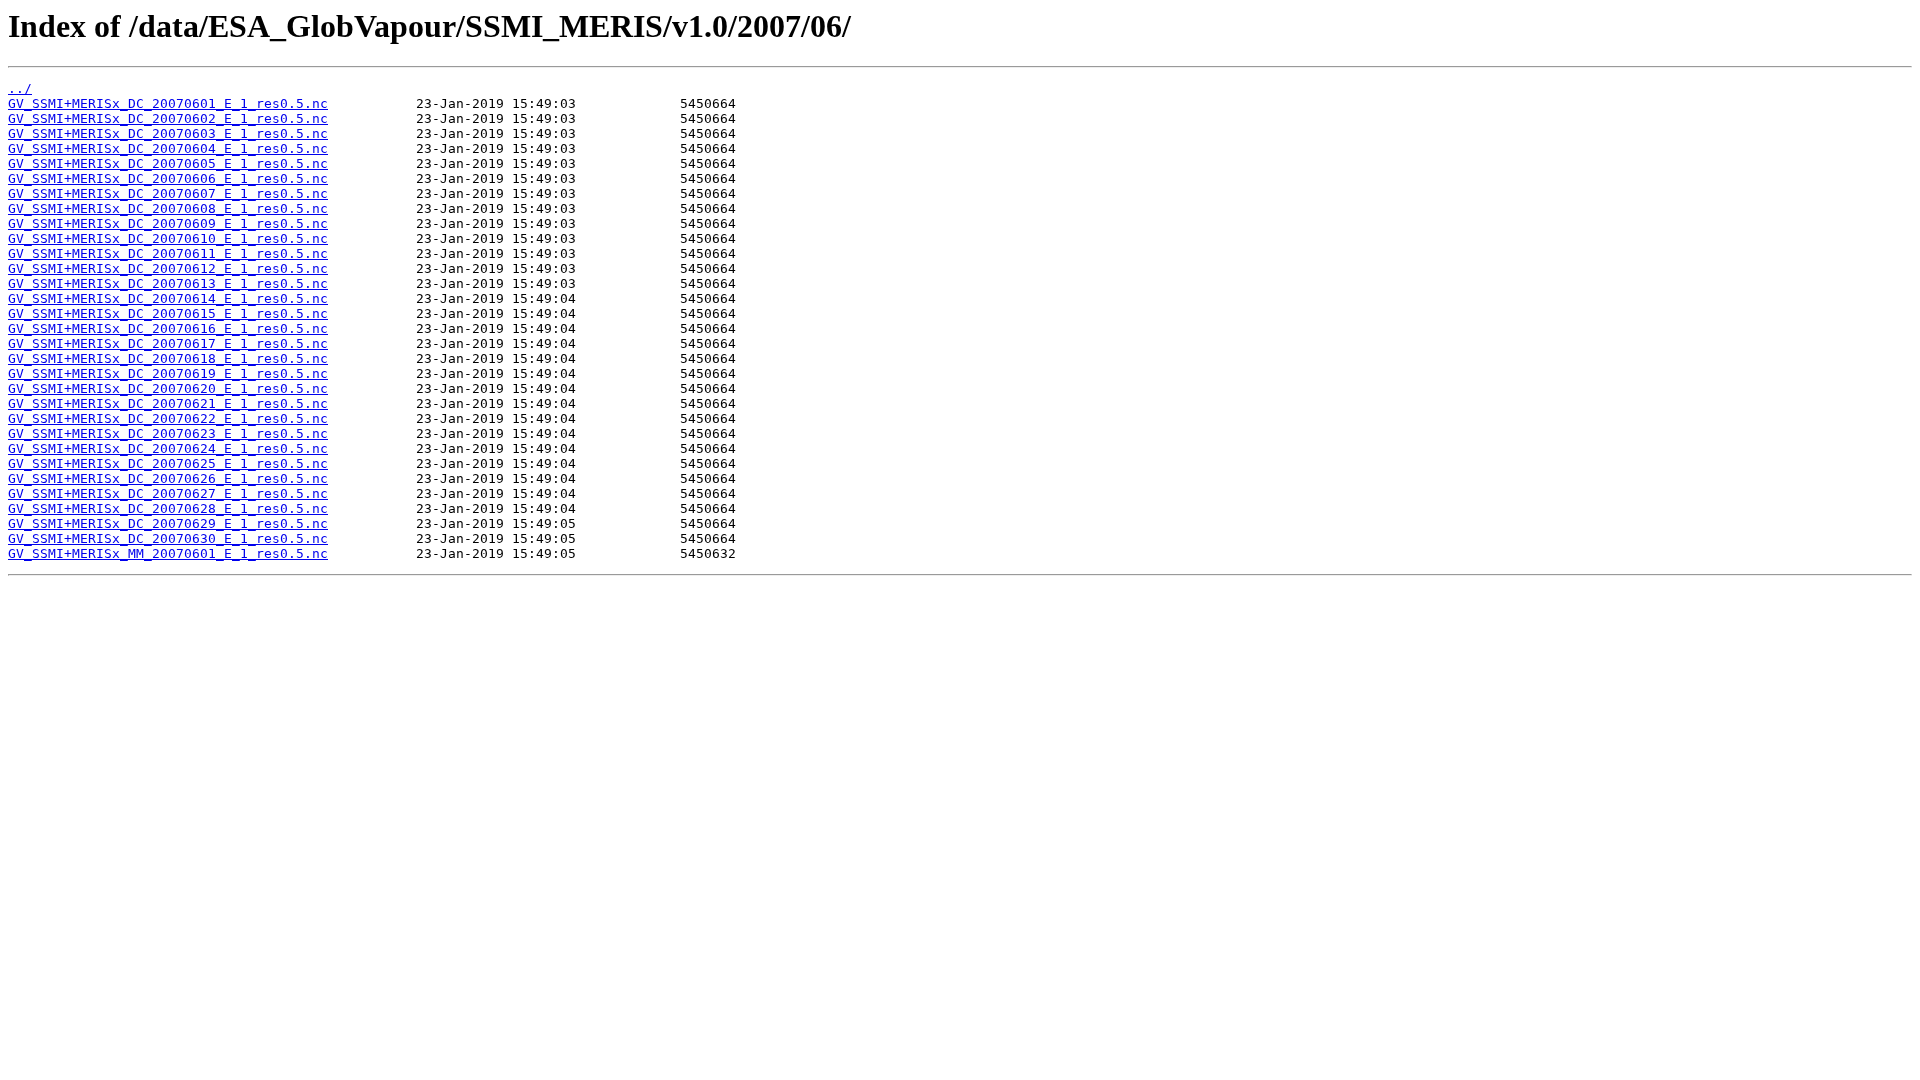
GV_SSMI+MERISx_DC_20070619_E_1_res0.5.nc (168, 373)
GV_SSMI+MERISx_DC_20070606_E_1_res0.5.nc (168, 178)
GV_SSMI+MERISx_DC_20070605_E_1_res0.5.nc (168, 163)
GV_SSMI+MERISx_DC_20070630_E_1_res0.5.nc (168, 538)
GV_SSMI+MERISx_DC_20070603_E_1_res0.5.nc (168, 133)
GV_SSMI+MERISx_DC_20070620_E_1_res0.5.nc (168, 388)
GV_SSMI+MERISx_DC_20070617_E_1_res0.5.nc (168, 343)
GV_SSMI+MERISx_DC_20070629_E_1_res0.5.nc (168, 523)
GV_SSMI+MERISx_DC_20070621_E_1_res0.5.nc (168, 403)
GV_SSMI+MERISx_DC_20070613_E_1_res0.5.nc (168, 283)
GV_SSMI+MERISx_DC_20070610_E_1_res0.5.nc (168, 238)
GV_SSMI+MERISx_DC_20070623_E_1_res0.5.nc (168, 433)
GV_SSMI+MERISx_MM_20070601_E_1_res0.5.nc (168, 553)
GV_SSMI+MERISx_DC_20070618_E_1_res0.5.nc (168, 358)
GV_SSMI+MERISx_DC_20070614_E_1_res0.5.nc (168, 298)
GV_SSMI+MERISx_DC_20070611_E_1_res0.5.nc (168, 253)
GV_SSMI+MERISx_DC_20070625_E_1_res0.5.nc (168, 463)
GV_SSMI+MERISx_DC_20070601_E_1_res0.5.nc (168, 103)
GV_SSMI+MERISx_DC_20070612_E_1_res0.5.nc (168, 268)
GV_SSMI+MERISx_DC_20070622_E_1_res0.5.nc (168, 418)
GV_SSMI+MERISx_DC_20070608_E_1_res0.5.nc (168, 208)
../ (20, 88)
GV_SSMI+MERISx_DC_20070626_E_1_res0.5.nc (168, 478)
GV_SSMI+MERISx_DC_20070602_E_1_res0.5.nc (168, 118)
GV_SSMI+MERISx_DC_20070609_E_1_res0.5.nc (168, 223)
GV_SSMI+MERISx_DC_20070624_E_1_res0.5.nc (168, 448)
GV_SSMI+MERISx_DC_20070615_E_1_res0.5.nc (168, 313)
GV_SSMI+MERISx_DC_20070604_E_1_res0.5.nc (168, 148)
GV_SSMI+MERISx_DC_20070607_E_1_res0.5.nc (168, 193)
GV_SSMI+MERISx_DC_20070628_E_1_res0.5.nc (168, 508)
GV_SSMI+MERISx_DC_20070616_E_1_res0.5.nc (168, 328)
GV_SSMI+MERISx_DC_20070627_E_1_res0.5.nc (168, 493)
